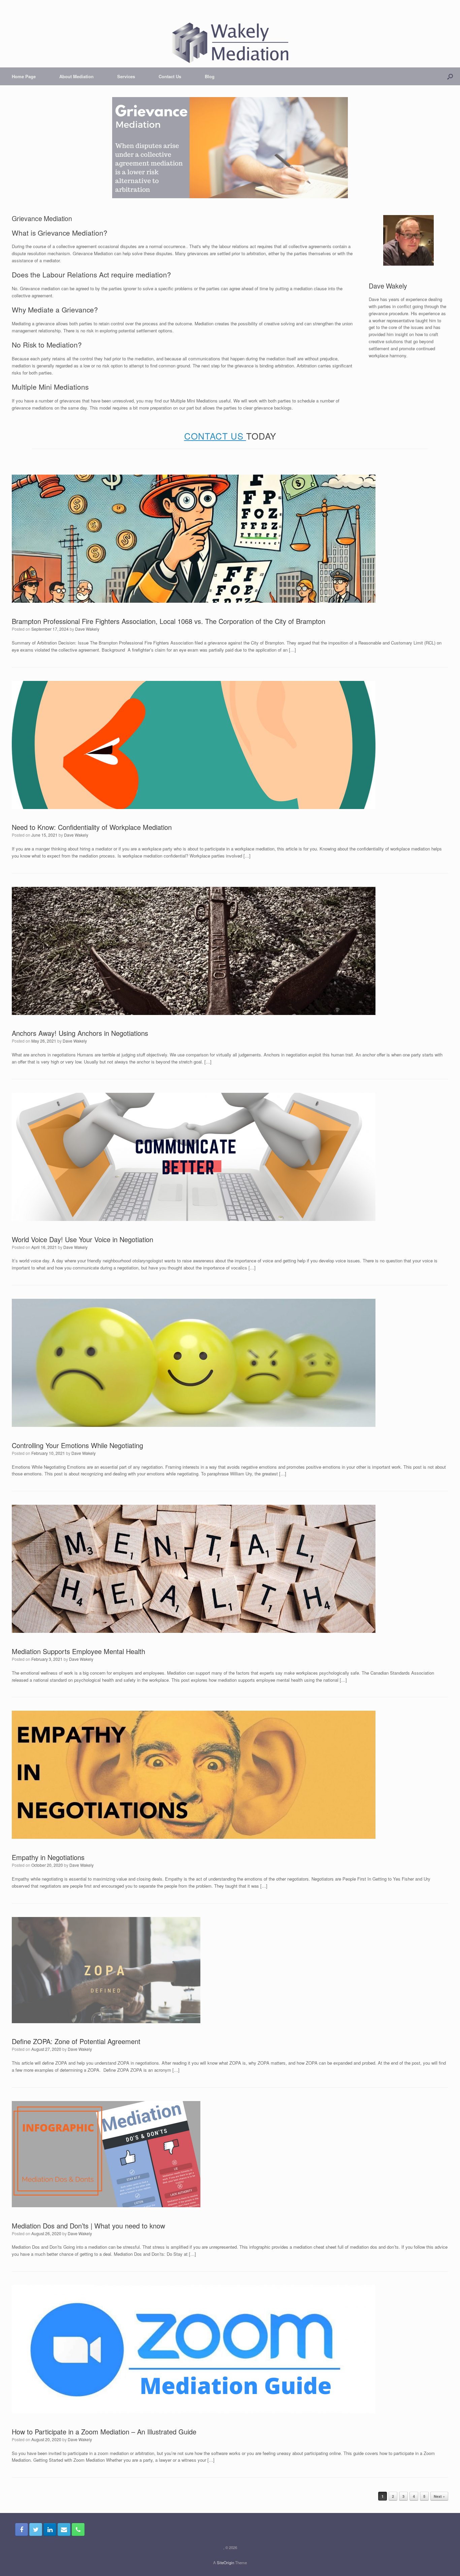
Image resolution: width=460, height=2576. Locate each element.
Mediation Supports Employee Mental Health (78, 1651)
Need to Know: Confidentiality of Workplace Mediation (92, 827)
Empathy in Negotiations (48, 1857)
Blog (210, 76)
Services (126, 76)
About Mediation (76, 76)
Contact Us (170, 76)
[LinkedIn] (50, 2529)
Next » (439, 2496)
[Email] (64, 2529)
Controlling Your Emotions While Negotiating (77, 1445)
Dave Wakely (87, 629)
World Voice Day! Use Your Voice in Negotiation (83, 1239)
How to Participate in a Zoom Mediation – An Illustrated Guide (104, 2432)
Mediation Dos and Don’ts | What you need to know (88, 2226)
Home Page (24, 76)
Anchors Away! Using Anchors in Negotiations (80, 1033)
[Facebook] (22, 2529)
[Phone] (78, 2529)
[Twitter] (36, 2529)
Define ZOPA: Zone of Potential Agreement (76, 2041)
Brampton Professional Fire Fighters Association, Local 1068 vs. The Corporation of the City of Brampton (169, 621)
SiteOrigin (225, 2563)
